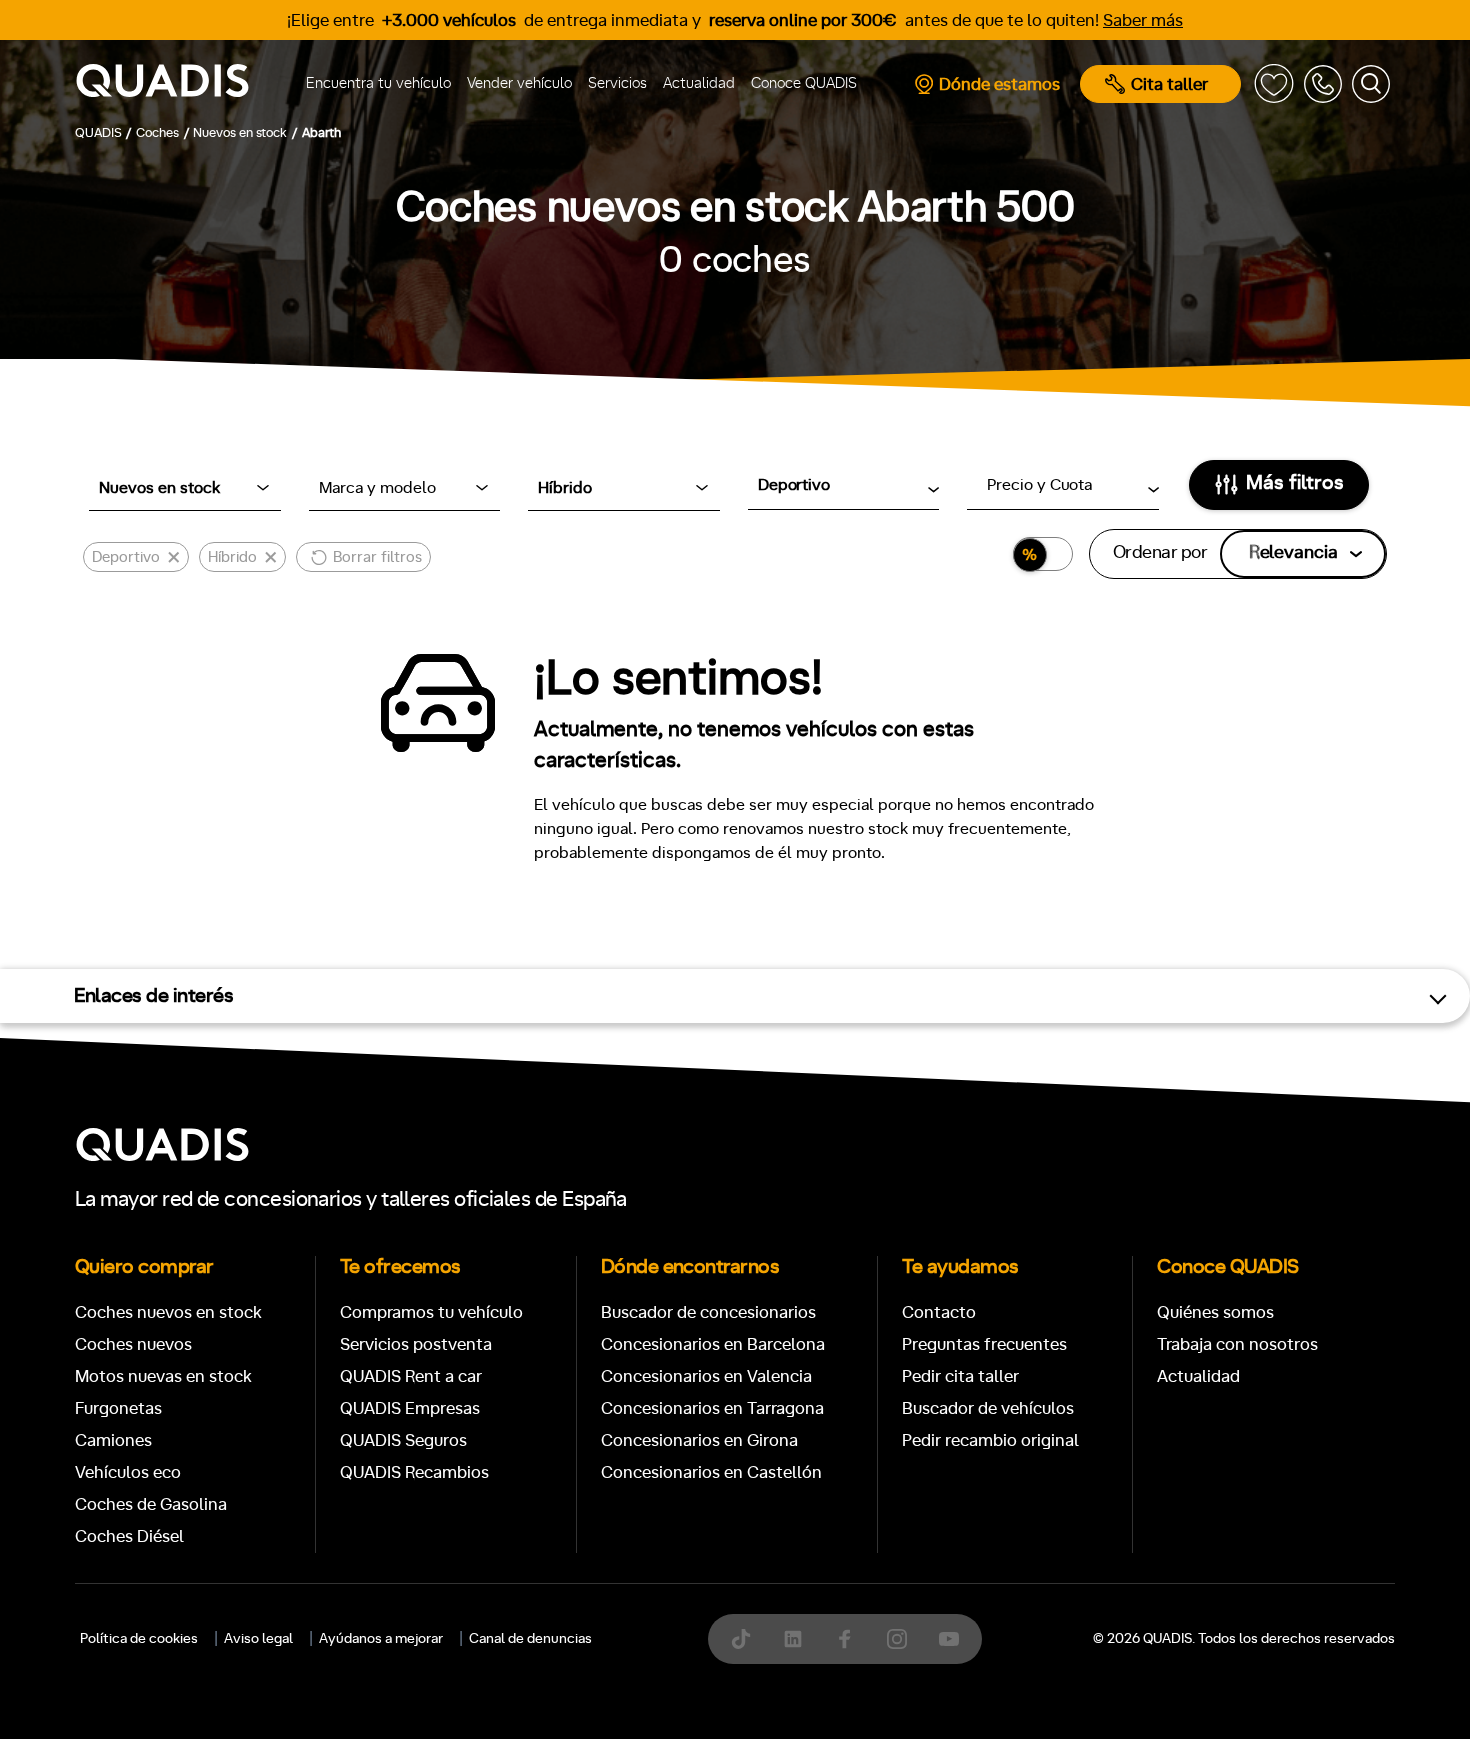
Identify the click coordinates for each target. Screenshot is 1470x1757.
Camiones (113, 1440)
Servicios (617, 83)
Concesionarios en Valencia (706, 1376)
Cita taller (1169, 84)
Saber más (1143, 20)
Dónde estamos (999, 84)
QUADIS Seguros (403, 1440)
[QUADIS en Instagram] (897, 1639)
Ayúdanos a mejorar (381, 1639)
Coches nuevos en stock (168, 1312)
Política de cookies (139, 1639)
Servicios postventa (416, 1344)
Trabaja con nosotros (1237, 1344)
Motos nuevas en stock (163, 1376)
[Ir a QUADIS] (170, 84)
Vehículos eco (128, 1472)
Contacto (939, 1312)
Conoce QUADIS (804, 83)
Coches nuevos (133, 1344)
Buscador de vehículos (988, 1408)
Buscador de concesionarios (708, 1312)
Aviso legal (258, 1639)
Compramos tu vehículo (431, 1312)
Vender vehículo (519, 83)
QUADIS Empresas (410, 1408)
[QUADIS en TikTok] (741, 1639)
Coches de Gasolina (151, 1504)
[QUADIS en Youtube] (949, 1639)
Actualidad (699, 83)
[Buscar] (1371, 84)
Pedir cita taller (960, 1376)
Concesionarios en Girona (699, 1440)
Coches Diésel (129, 1536)
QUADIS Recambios (414, 1472)
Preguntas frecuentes (984, 1344)
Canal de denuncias (530, 1639)
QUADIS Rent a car (411, 1376)
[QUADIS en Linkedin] (793, 1639)
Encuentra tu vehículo (378, 83)
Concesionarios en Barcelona (713, 1344)
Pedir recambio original (990, 1440)
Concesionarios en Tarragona (712, 1408)
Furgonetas (118, 1408)
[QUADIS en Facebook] (845, 1639)
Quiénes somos (1215, 1312)
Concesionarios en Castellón (711, 1472)
